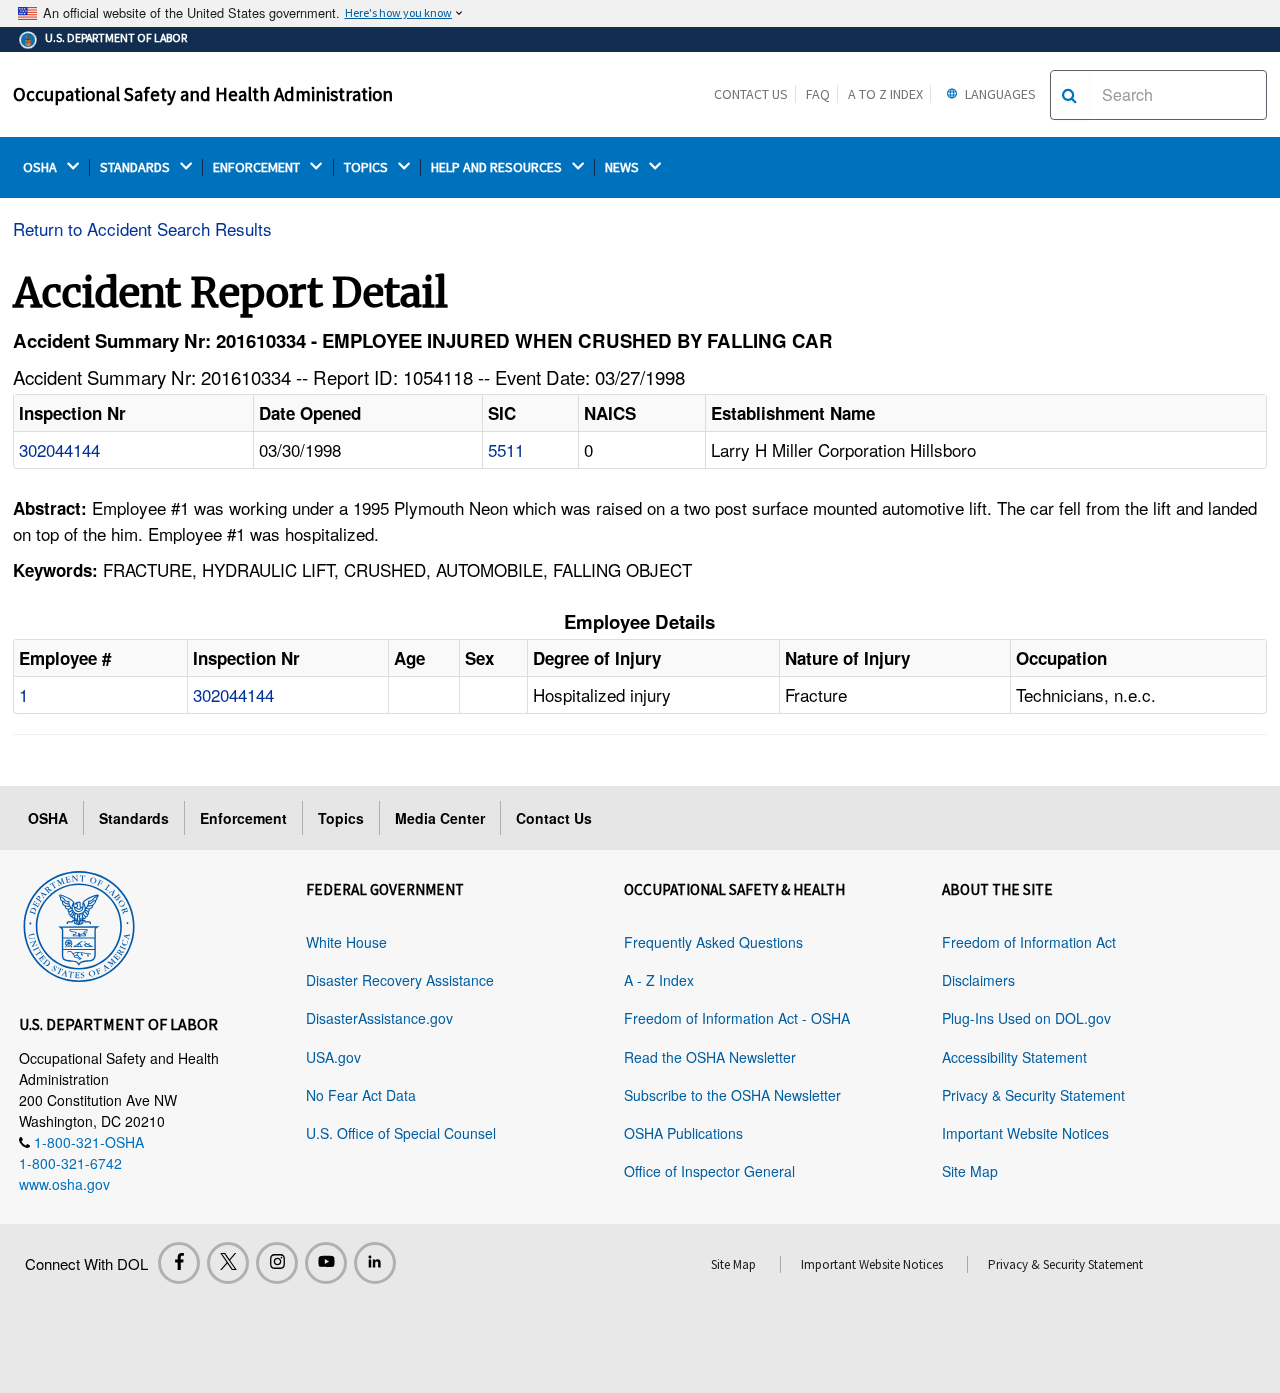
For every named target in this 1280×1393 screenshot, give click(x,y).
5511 (506, 449)
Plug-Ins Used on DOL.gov (1026, 1018)
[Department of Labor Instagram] (277, 1263)
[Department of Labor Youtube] (326, 1263)
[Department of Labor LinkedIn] (375, 1263)
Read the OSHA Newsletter (710, 1057)
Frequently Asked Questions (713, 942)
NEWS (623, 167)
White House (346, 942)
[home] (79, 923)
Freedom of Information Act (1029, 942)
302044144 (59, 449)
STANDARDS (136, 167)
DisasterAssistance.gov (379, 1018)
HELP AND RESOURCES (498, 167)
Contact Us (751, 94)
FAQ (818, 94)
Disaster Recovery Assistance (400, 980)
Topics (341, 818)
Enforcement (243, 818)
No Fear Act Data (361, 1095)
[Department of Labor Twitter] (228, 1263)
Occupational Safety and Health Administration (203, 94)
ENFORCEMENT (258, 167)
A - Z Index (659, 980)
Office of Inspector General (709, 1171)
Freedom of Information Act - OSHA (737, 1018)
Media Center (440, 818)
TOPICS (367, 167)
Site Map (970, 1171)
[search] (1069, 95)
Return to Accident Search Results (142, 228)
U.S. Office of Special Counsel (401, 1133)
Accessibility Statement (1014, 1057)
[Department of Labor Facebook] (179, 1263)
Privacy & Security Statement (1033, 1095)
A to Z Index (885, 94)
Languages (999, 94)
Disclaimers (978, 980)
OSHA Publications (683, 1133)
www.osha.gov (64, 1184)
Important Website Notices (1025, 1133)
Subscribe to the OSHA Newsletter (732, 1095)
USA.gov (333, 1057)
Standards (134, 818)
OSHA (41, 167)
